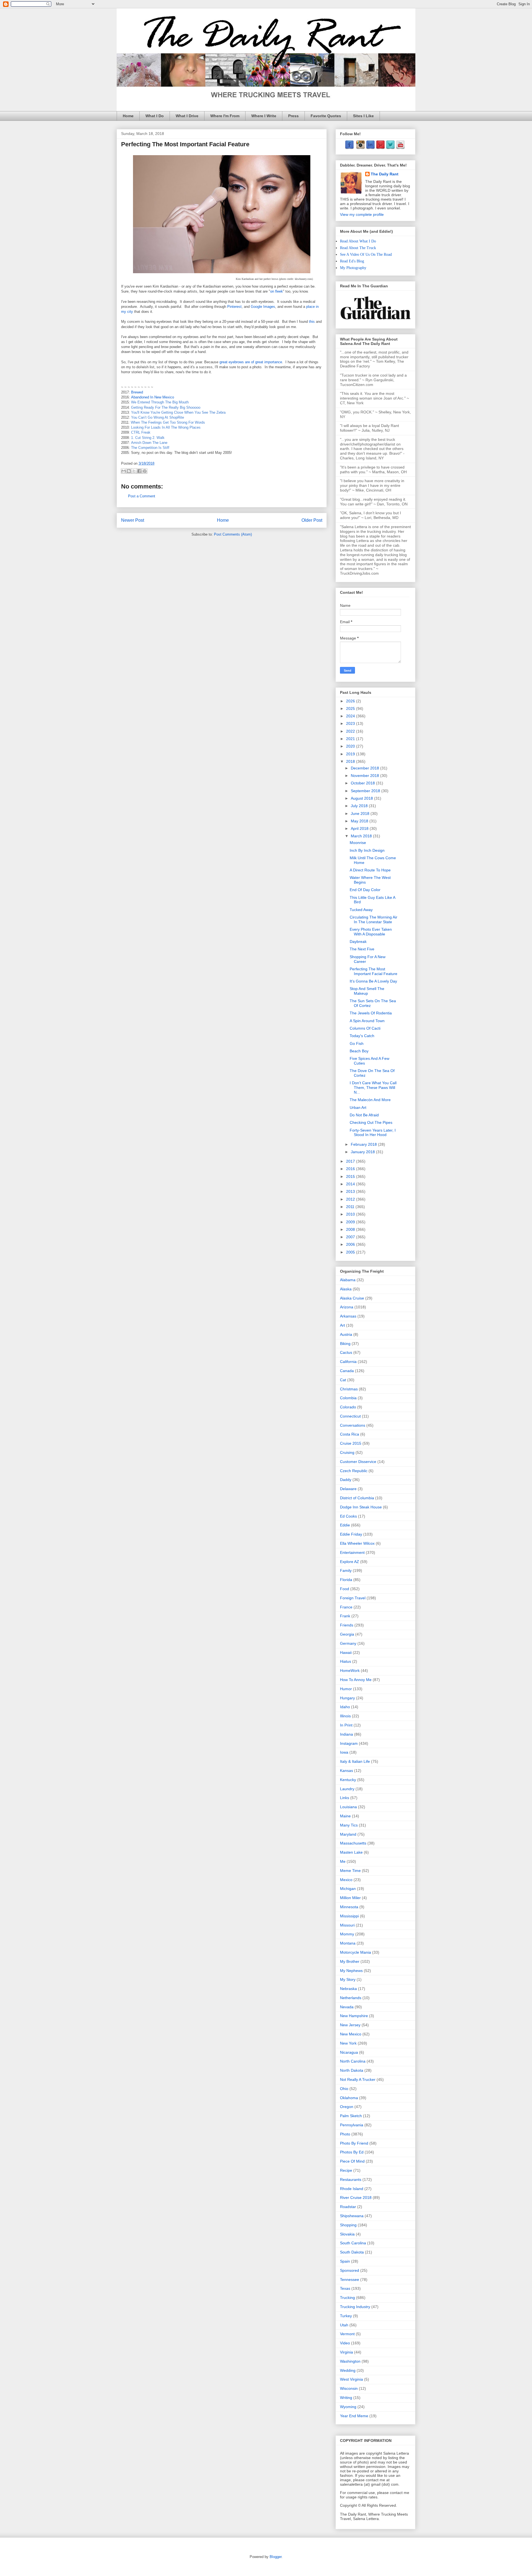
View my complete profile (362, 214)
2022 (351, 731)
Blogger (276, 2557)
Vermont (347, 2334)
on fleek (277, 291)
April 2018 (360, 828)
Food (345, 1589)
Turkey (346, 2316)
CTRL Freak (141, 432)
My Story (348, 1979)
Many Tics (349, 1825)
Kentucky (348, 1780)
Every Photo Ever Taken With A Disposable (371, 932)
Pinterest (234, 307)
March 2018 (362, 836)
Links (345, 1798)
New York (348, 2043)
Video (345, 2343)
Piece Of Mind (352, 2161)
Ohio (344, 2089)
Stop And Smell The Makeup (367, 991)
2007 (351, 1237)
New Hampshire (354, 2016)
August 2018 (362, 798)
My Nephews (351, 1971)
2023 (351, 723)
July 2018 (360, 806)
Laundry (347, 1789)
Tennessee (350, 2280)
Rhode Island (352, 2189)
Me (343, 1861)
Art (342, 1325)
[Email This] (124, 471)
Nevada (347, 2007)
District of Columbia (357, 1498)
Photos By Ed (352, 2152)
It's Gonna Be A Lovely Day (373, 981)
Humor (346, 1689)
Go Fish (357, 1043)
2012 (351, 1199)
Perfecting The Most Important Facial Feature (374, 971)
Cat (343, 1380)
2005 (351, 1252)
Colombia (348, 1398)
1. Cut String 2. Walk (148, 438)
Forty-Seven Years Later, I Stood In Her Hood (373, 1133)
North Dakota (352, 2070)
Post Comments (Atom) (233, 534)
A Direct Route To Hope (370, 870)
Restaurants (351, 2180)
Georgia (347, 1634)
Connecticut (350, 1416)
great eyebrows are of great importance (251, 362)
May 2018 (360, 821)
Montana (348, 1943)
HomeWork (350, 1671)
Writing (346, 2398)
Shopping (348, 2225)
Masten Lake (351, 1852)
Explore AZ (350, 1562)
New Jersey (350, 2025)
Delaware (348, 1489)
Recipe (346, 2170)
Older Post (312, 520)
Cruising (347, 1452)
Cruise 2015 (351, 1443)
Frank (345, 1616)
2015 (351, 1176)
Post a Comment (142, 496)
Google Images (263, 307)
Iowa (344, 1752)
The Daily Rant (385, 174)
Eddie (345, 1525)
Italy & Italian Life (355, 1761)
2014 (351, 1184)
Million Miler (350, 1898)
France (346, 1607)
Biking (345, 1344)
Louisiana (348, 1807)
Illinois (345, 1716)
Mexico (346, 1880)
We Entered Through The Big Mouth (160, 402)
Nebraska (348, 1989)
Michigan (348, 1889)
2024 (351, 716)
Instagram (349, 1743)
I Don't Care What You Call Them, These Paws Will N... (373, 1088)
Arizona (347, 1307)
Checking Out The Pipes (371, 1122)
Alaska (346, 1289)
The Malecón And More (370, 1100)
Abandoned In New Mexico (153, 397)
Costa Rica (350, 1434)
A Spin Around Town (367, 1021)
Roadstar (348, 2207)
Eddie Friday (351, 1534)
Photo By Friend (354, 2143)
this (312, 322)
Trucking (347, 2298)
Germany (348, 1643)
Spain (345, 2261)
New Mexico (351, 2034)
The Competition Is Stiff (150, 448)
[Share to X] (134, 471)
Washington (350, 2361)
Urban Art (358, 1107)
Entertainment (352, 1552)
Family (346, 1570)
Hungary (347, 1698)
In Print (346, 1725)
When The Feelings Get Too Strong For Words (168, 422)
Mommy (347, 1934)
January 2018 (363, 1152)
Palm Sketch (351, 2116)
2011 (351, 1207)
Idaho (345, 1707)
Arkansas (348, 1316)
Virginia (346, 2352)
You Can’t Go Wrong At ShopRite (158, 417)
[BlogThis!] (129, 471)
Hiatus (346, 1661)
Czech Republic (354, 1471)
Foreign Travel (353, 1598)
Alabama (348, 1280)
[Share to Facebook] (139, 471)
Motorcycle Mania (355, 1952)
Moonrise (358, 843)
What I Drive (187, 116)
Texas (345, 2288)
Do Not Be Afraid (364, 1115)
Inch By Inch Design (367, 850)
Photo (345, 2134)
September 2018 (366, 791)
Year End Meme (354, 2416)
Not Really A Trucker (358, 2079)
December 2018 (365, 768)
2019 (351, 754)
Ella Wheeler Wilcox (357, 1543)
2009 (351, 1222)
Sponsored (350, 2270)
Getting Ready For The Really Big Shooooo (166, 407)
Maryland (348, 1834)
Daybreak (358, 942)
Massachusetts (353, 1843)
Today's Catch (362, 1036)
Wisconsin (349, 2388)
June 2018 (361, 814)
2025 (351, 708)
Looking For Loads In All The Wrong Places (166, 427)
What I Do (155, 116)
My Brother (350, 1961)
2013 (351, 1191)
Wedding (348, 2370)
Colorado (348, 1407)
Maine (345, 1816)
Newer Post (133, 520)
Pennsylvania (352, 2125)
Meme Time (350, 1871)
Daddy (346, 1480)
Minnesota (349, 1907)
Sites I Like (363, 116)
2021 (351, 739)
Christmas (349, 1389)
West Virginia (351, 2379)
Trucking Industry (355, 2307)
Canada (347, 1371)
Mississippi (349, 1916)
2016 (351, 1169)
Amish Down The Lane (149, 443)
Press (293, 116)
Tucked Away (361, 910)
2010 (351, 1214)
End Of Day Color (365, 890)
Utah (344, 2325)
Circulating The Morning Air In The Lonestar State (374, 919)
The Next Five (362, 949)
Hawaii (346, 1652)
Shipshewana (352, 2216)
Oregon (347, 2107)
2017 (351, 1161)
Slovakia (347, 2234)
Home (128, 116)
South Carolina (353, 2243)
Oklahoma (349, 2098)
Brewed (137, 392)
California (348, 1362)
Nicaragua (349, 2052)
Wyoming (348, 2407)
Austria (346, 1334)
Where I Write (264, 116)
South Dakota (352, 2252)
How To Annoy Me (356, 1680)
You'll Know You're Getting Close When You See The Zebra (178, 412)
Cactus (346, 1352)
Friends (347, 1625)
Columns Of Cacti (365, 1028)
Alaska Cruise (352, 1298)
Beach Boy (359, 1051)
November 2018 (365, 776)
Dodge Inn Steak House (361, 1507)
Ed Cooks (348, 1516)
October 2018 (363, 783)
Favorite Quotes (326, 116)
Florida (346, 1580)
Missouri (347, 1925)
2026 (351, 701)
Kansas (346, 1771)
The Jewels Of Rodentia (371, 1013)
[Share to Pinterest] (145, 471)
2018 (351, 761)
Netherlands (351, 1998)
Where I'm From (225, 116)
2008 (351, 1229)
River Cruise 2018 (356, 2198)
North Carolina (353, 2061)
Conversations (353, 1425)
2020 (351, 746)
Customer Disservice (358, 1462)
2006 (351, 1244)
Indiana (346, 1734)
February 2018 (364, 1144)
